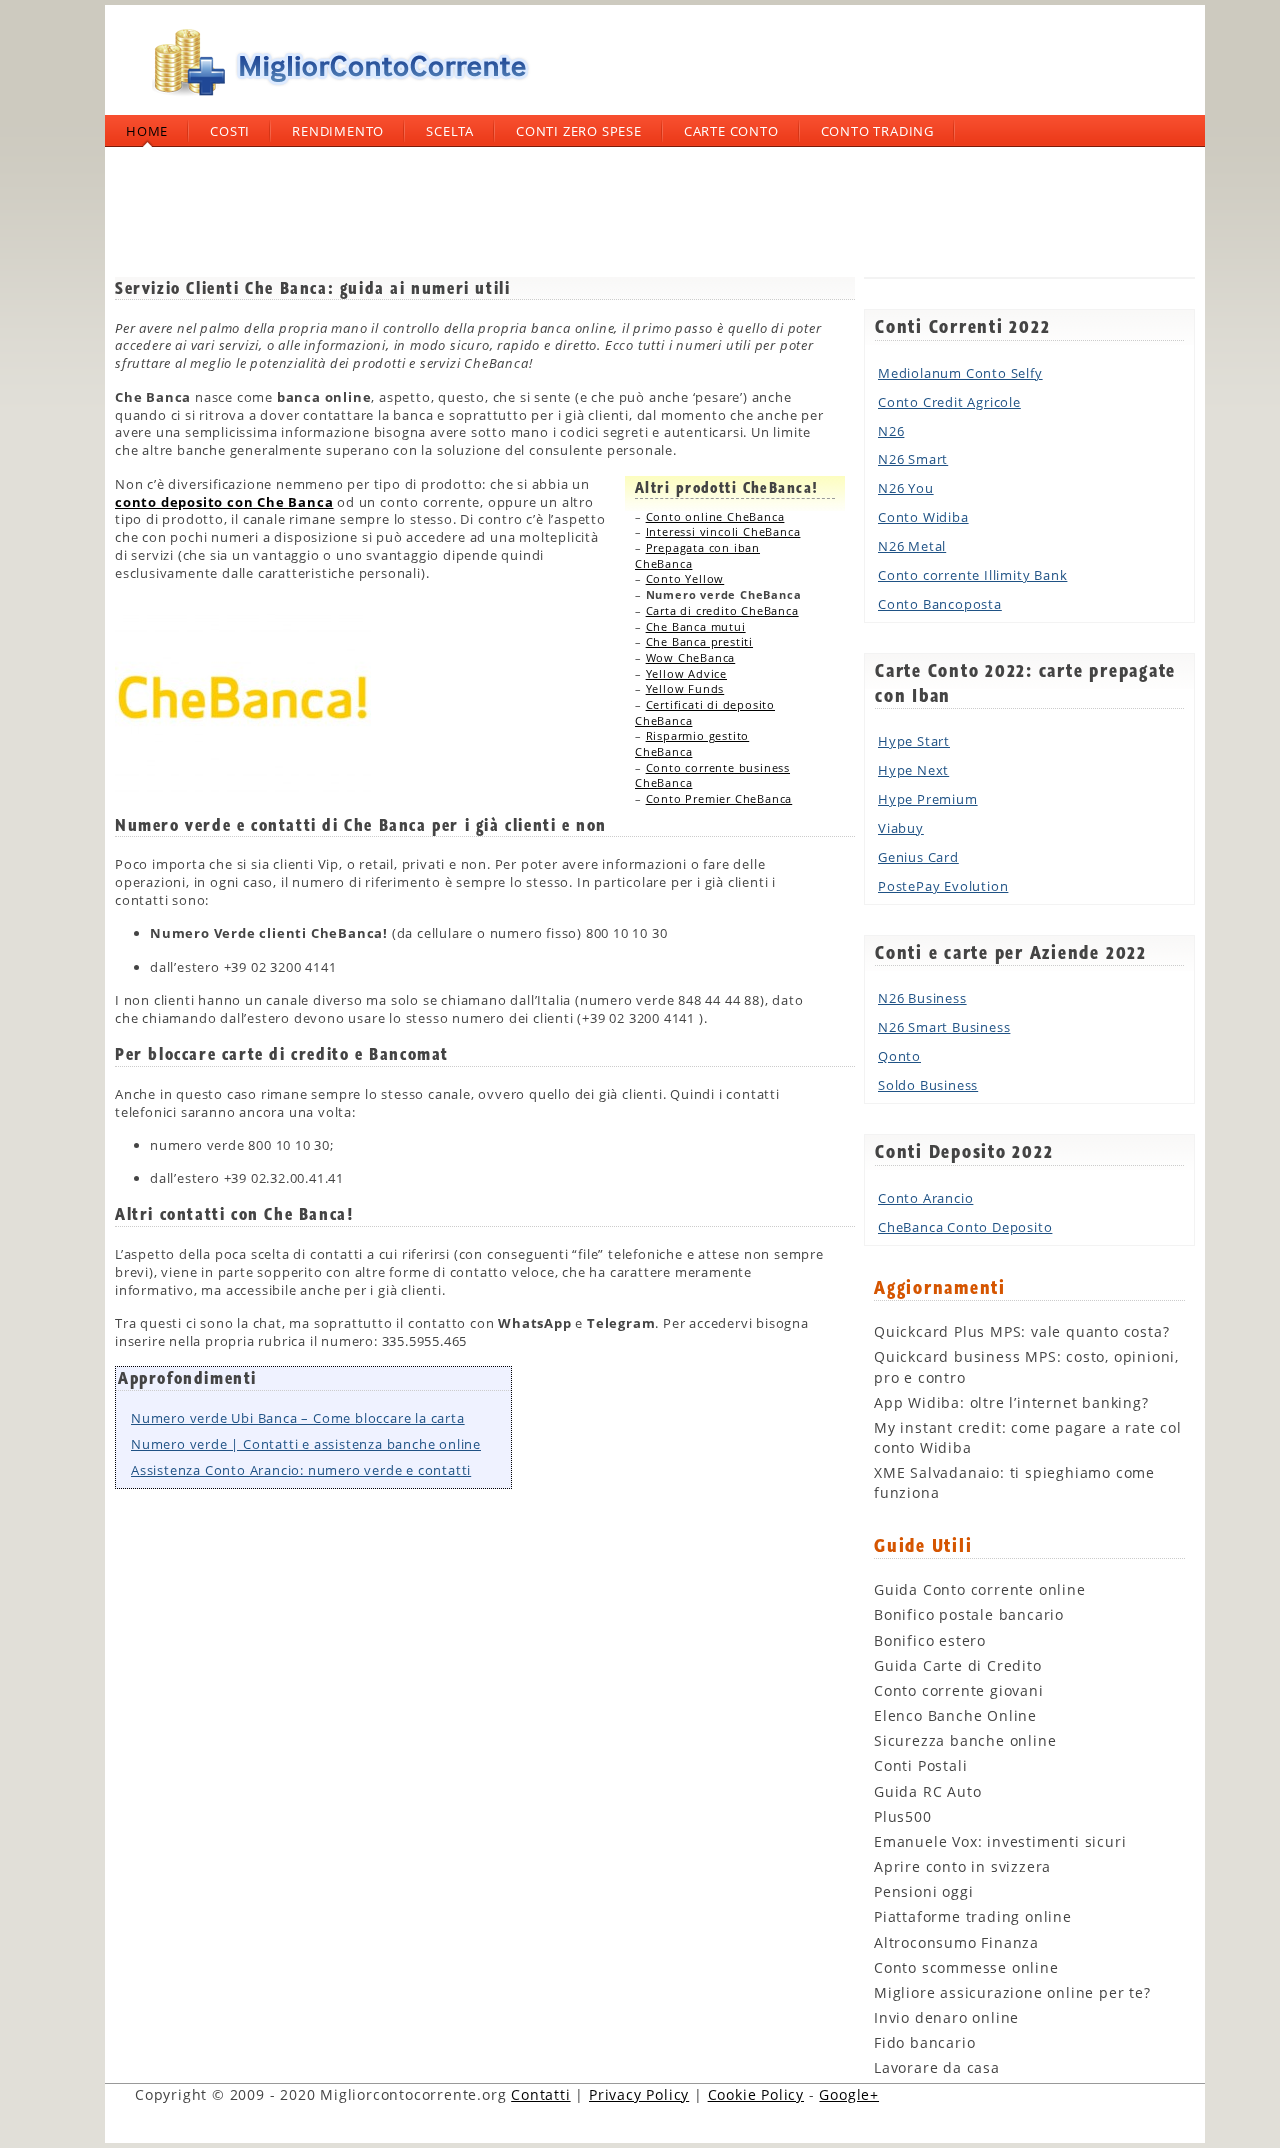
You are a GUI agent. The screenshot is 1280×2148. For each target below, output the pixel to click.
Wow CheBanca (691, 657)
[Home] (335, 104)
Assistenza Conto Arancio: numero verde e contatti (301, 1470)
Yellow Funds (685, 688)
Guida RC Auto (927, 1791)
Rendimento (338, 131)
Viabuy (901, 828)
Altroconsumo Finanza (956, 1942)
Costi (230, 131)
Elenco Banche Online (955, 1715)
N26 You (906, 488)
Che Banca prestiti (699, 641)
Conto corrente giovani (959, 1690)
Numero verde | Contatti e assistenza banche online (306, 1444)
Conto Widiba (923, 517)
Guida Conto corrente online (980, 1589)
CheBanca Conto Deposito (965, 1227)
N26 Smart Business (944, 1027)
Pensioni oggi (923, 1891)
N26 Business (922, 998)
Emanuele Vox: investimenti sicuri (1000, 1841)
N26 (891, 431)
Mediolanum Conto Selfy (960, 373)
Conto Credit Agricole (949, 402)
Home (147, 131)
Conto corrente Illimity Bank (972, 575)
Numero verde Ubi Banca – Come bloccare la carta (298, 1418)
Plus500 (903, 1816)
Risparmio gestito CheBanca (692, 743)
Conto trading (877, 131)
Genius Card (918, 857)
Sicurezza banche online (965, 1740)
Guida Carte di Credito (958, 1665)
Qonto (899, 1056)
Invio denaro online (946, 2017)
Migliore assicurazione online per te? (1012, 1992)
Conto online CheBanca (715, 516)
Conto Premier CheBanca (719, 798)
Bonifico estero (930, 1640)
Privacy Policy (639, 2094)
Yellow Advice (686, 673)
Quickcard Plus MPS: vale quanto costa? (1021, 1331)
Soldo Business (928, 1085)
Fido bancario (924, 2042)
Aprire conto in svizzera (962, 1866)
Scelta (450, 131)
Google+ (849, 2094)
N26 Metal (912, 546)
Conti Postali (920, 1765)
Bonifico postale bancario (969, 1614)
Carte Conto (731, 131)
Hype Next (913, 770)
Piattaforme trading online (973, 1916)
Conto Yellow (685, 578)
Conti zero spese (579, 131)
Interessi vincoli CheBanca (723, 531)
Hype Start (914, 741)
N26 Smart (913, 459)
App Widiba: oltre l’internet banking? (1011, 1402)
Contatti (540, 2094)
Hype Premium (928, 799)
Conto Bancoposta (940, 604)
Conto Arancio (925, 1198)
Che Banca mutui (696, 626)
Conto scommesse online (966, 1967)
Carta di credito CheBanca (722, 610)
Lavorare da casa (937, 2067)
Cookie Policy (756, 2094)
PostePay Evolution (943, 886)
